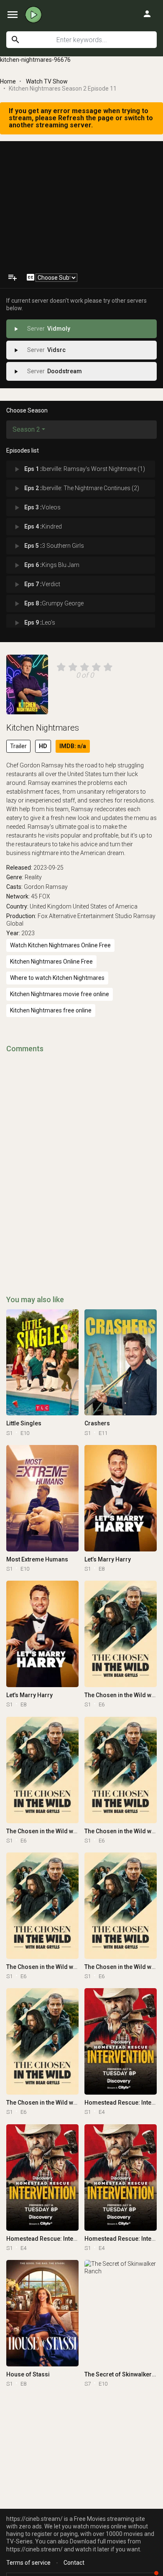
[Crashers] (120, 1363)
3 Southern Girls (48, 546)
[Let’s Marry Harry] (120, 1498)
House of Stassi (28, 2374)
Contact (74, 2563)
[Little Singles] (42, 1363)
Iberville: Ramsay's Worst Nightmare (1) (79, 469)
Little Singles (24, 1423)
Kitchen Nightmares (43, 728)
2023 (28, 933)
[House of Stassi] (42, 2313)
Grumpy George (48, 604)
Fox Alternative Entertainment (76, 916)
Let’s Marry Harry (108, 1559)
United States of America (105, 906)
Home (8, 81)
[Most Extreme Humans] (42, 1498)
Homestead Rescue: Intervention (51, 2239)
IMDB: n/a (73, 746)
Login (147, 14)
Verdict (36, 585)
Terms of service (28, 2563)
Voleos (37, 508)
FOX (45, 896)
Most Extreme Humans (37, 1559)
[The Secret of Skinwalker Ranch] (120, 2313)
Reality (33, 877)
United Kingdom (51, 906)
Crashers (97, 1423)
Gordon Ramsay (46, 887)
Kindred (37, 527)
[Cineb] (33, 15)
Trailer (18, 746)
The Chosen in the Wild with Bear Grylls (59, 1831)
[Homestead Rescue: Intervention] (120, 2041)
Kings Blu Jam (46, 565)
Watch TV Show (47, 81)
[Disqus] (81, 1163)
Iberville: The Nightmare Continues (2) (76, 488)
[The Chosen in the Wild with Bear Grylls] (120, 1634)
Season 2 (26, 429)
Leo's (34, 623)
